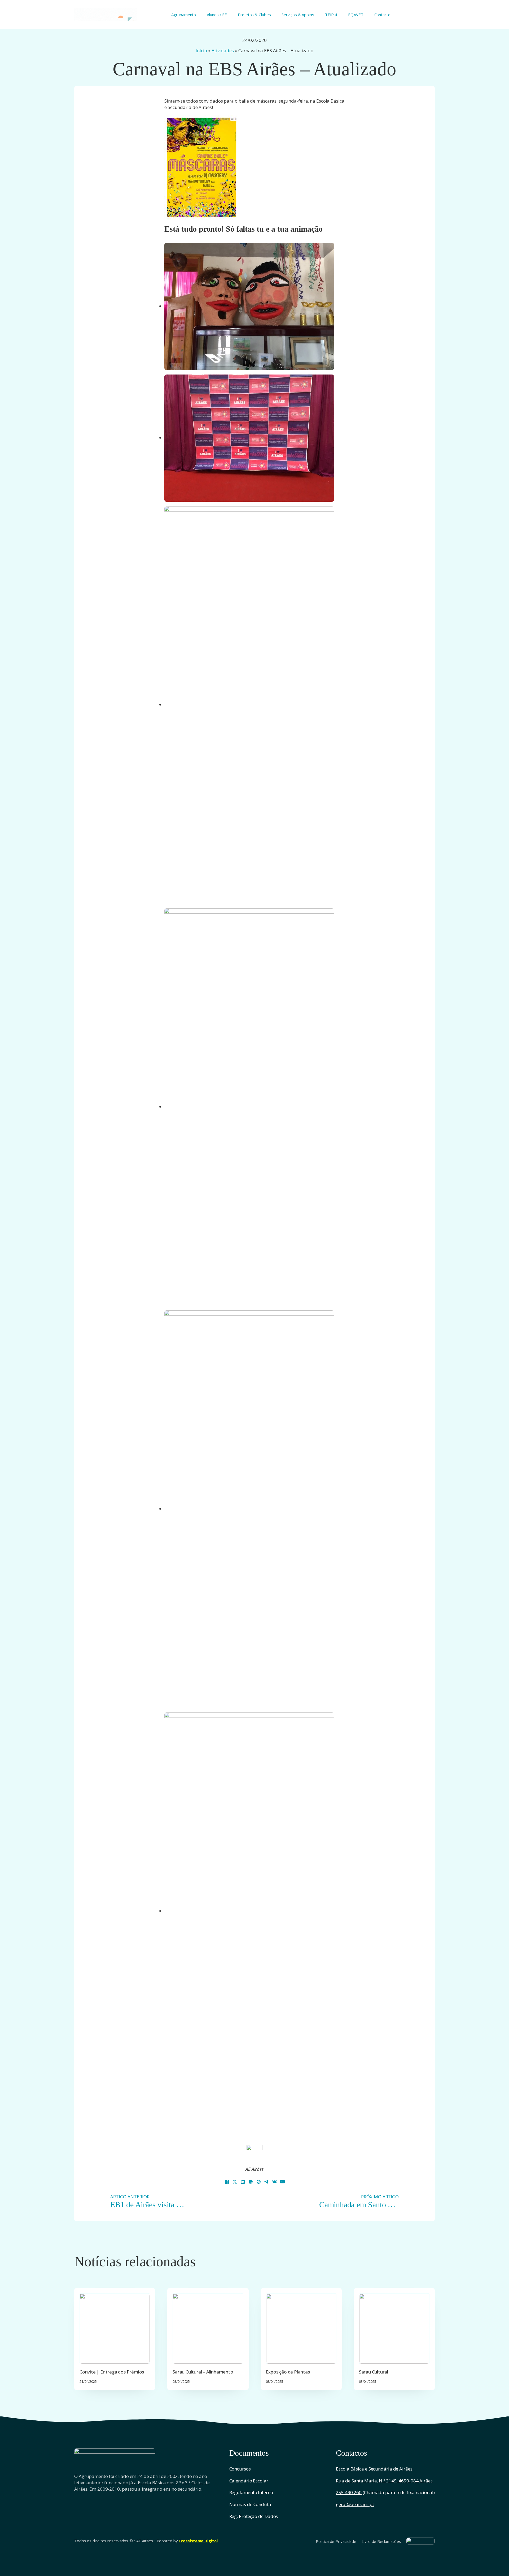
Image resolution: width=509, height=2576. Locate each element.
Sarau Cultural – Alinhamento (203, 2372)
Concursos (240, 2469)
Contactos (383, 15)
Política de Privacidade (336, 2541)
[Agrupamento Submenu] (198, 14)
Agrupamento (184, 15)
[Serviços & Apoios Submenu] (316, 14)
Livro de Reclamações (381, 2541)
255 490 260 (349, 2492)
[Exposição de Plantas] (301, 2329)
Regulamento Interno (251, 2492)
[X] (235, 2182)
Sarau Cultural (374, 2372)
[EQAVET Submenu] (365, 14)
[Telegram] (266, 2182)
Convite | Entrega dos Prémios (112, 2372)
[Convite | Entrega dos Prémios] (115, 2329)
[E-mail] (282, 2182)
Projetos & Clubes (254, 15)
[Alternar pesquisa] (432, 15)
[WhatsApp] (251, 2182)
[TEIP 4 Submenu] (339, 14)
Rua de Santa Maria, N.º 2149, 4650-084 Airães (384, 2481)
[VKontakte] (274, 2182)
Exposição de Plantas (288, 2372)
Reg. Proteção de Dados (254, 2516)
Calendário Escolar (249, 2481)
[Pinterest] (258, 2182)
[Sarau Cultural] (394, 2329)
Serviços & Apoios (298, 15)
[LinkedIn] (243, 2182)
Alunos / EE (217, 15)
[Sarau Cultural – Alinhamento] (208, 2329)
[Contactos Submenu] (395, 14)
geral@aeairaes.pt (355, 2504)
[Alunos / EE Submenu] (229, 14)
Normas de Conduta (250, 2504)
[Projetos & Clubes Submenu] (273, 14)
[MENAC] (421, 2541)
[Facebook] (227, 2182)
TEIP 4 (331, 15)
